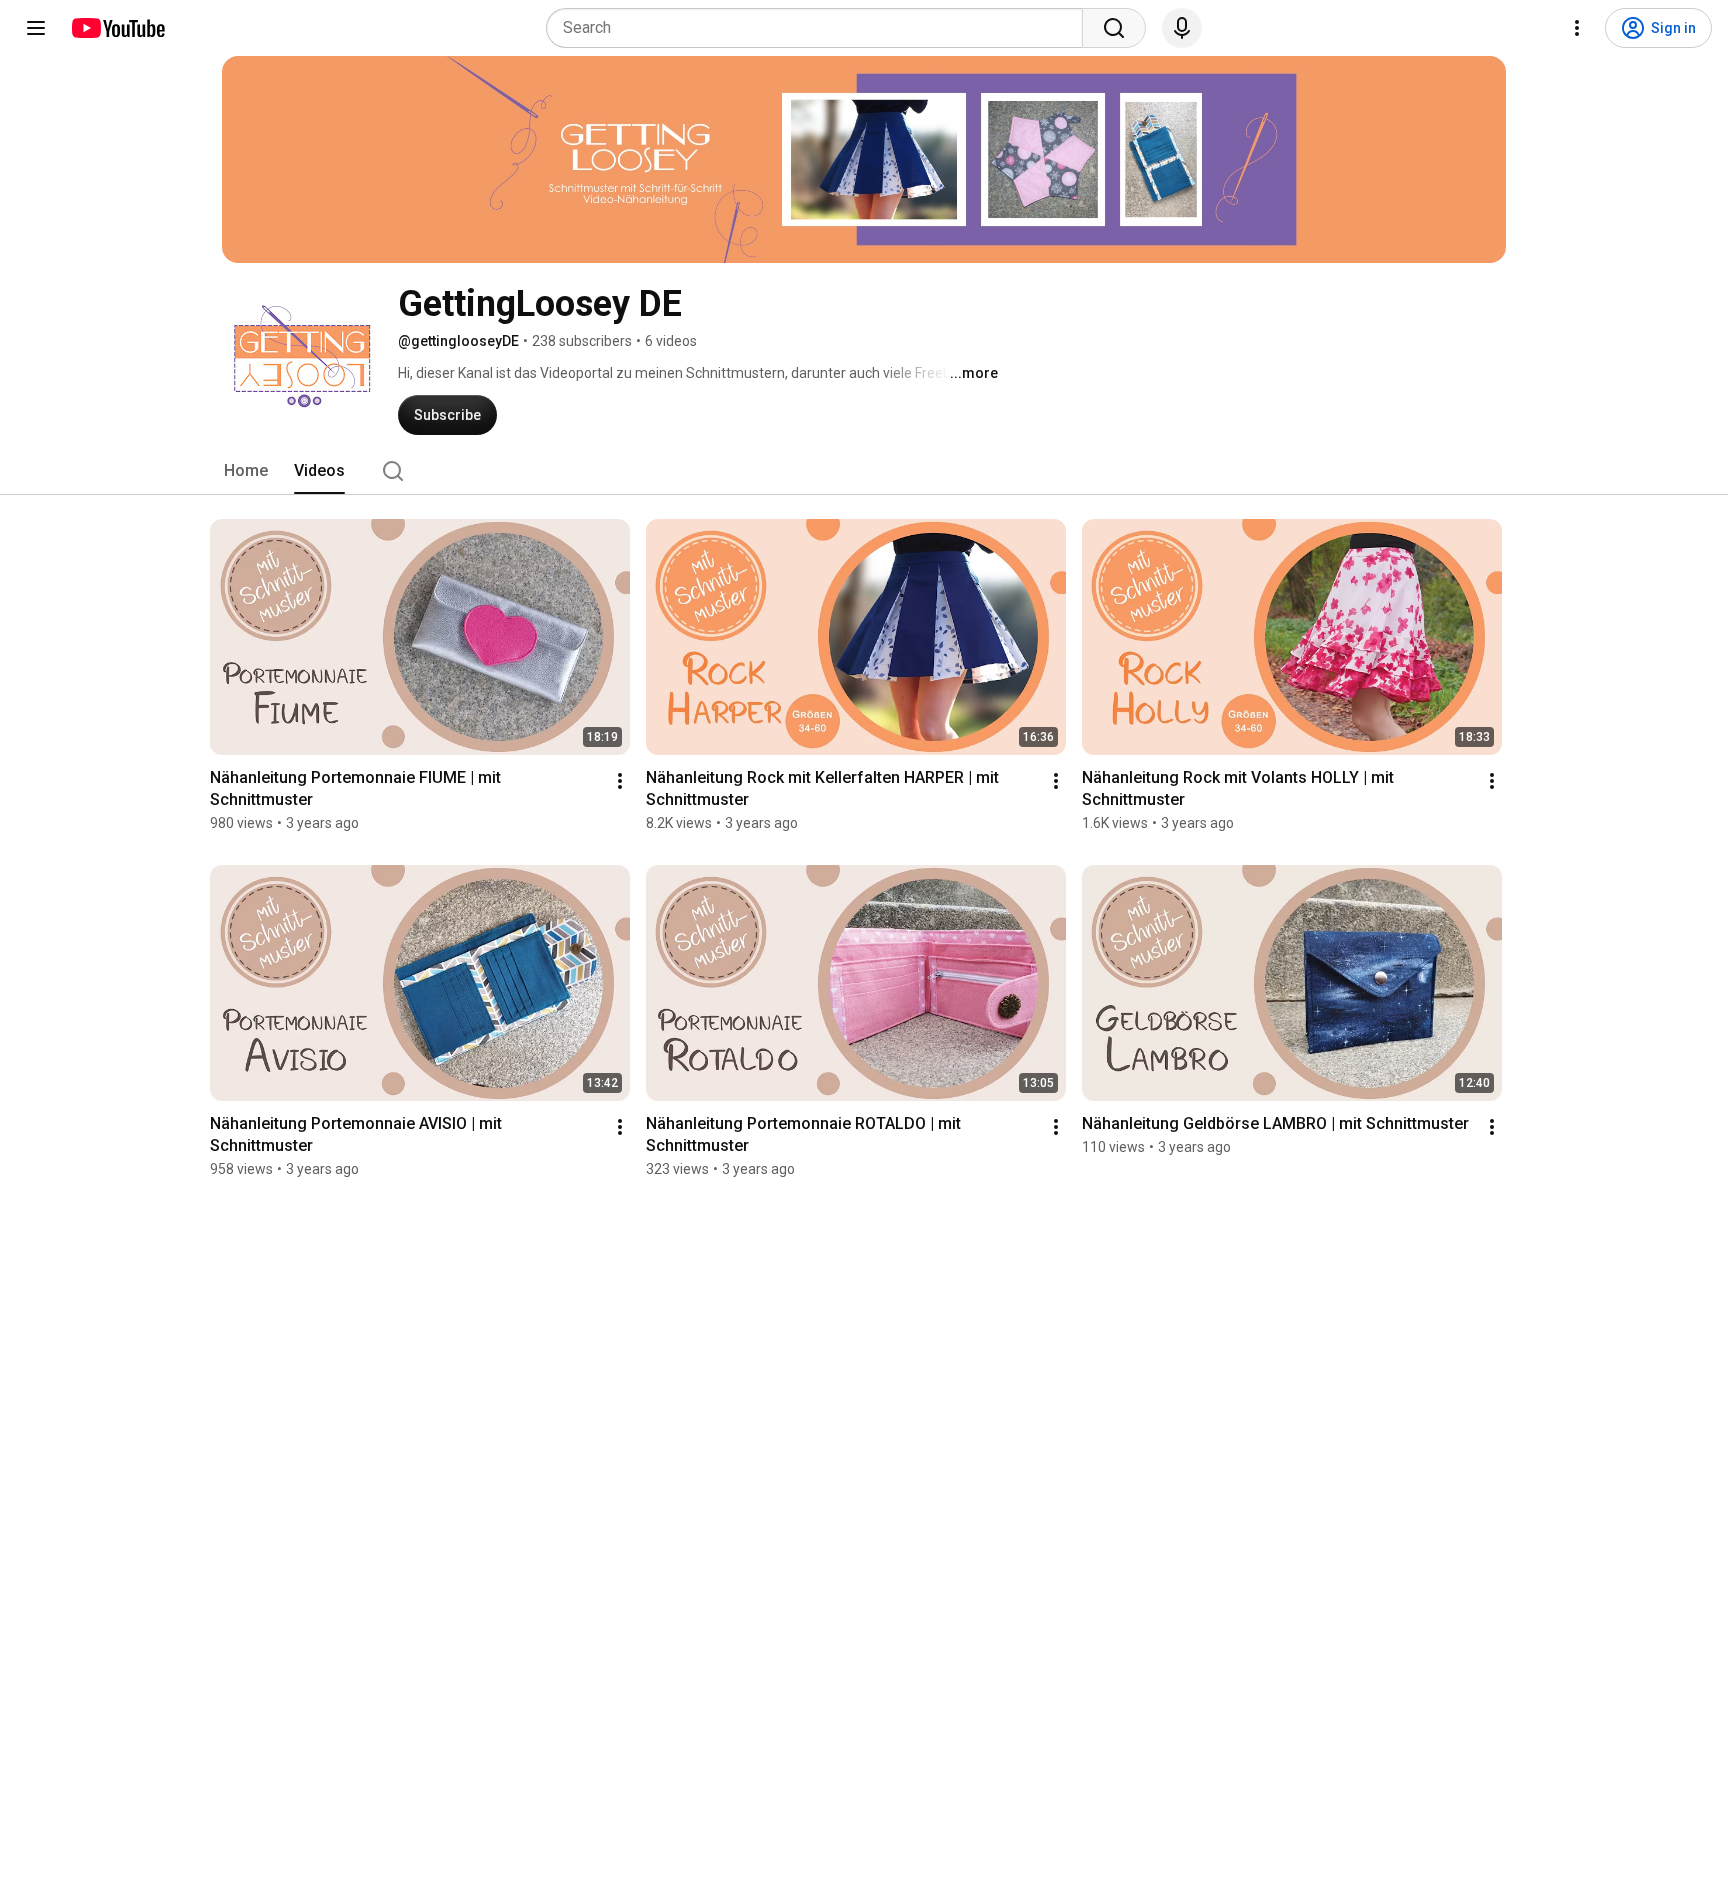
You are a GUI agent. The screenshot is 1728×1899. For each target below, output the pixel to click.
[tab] (246, 471)
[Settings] (1577, 28)
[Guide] (36, 28)
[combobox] (820, 28)
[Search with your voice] (1182, 28)
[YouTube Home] (117, 28)
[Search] (1114, 28)
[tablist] (864, 471)
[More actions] (620, 781)
